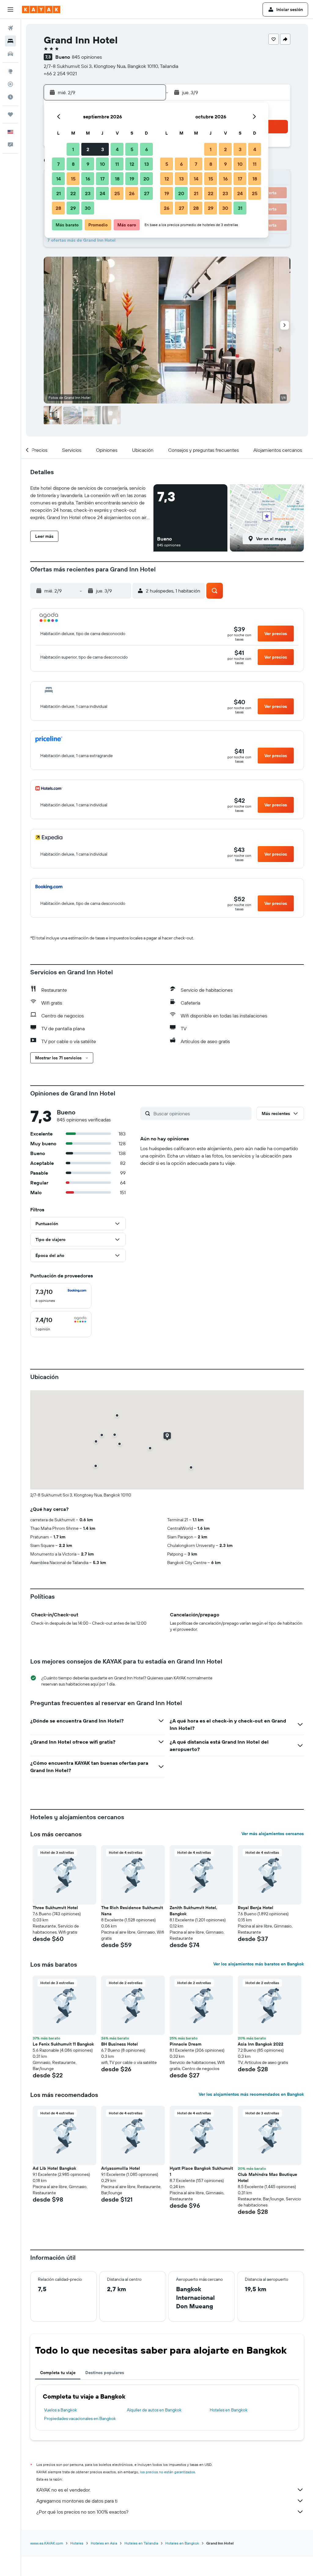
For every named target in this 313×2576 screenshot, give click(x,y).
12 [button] (132, 164)
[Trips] (10, 114)
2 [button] (88, 149)
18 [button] (117, 179)
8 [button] (73, 164)
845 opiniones (87, 57)
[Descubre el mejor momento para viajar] (10, 97)
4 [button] (117, 149)
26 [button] (132, 193)
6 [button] (147, 149)
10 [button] (103, 164)
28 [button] (58, 208)
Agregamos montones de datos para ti (77, 2501)
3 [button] (103, 149)
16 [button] (88, 179)
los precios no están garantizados (168, 2472)
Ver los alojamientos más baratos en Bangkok (259, 1964)
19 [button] (132, 179)
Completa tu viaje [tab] (58, 2373)
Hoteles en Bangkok (229, 2410)
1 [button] (73, 149)
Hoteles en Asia (104, 2543)
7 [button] (58, 164)
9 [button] (88, 164)
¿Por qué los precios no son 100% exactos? (82, 2512)
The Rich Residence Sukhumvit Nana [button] (132, 1911)
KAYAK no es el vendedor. (63, 2490)
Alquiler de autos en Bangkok (154, 2410)
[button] (10, 9)
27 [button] (147, 193)
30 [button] (88, 208)
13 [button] (147, 164)
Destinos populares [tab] (105, 2373)
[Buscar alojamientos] (10, 41)
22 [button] (73, 193)
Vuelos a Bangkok (61, 2410)
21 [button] (59, 193)
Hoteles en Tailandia (141, 2543)
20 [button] (146, 179)
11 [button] (117, 164)
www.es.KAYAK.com (47, 2543)
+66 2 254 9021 (60, 73)
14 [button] (59, 179)
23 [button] (88, 193)
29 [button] (73, 208)
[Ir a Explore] (10, 71)
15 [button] (73, 179)
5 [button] (132, 149)
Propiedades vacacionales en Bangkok (80, 2418)
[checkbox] (61, 1296)
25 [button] (117, 193)
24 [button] (102, 193)
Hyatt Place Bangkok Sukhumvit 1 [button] (201, 2171)
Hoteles (77, 2543)
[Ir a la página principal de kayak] (41, 9)
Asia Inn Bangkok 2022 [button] (261, 2044)
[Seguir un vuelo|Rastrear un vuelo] (10, 84)
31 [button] (240, 208)
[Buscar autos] (10, 54)
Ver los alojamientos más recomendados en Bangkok (251, 2094)
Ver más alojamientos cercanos (273, 1834)
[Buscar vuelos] (10, 28)
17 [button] (102, 179)
